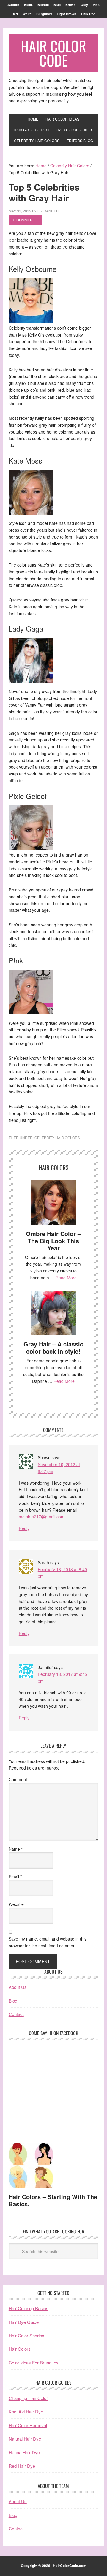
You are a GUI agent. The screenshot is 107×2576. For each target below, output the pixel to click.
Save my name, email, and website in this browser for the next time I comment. (48, 1942)
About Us (18, 1987)
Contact (16, 2014)
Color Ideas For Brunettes (34, 2363)
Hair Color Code (53, 53)
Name (16, 1849)
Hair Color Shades (26, 2335)
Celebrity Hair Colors (57, 1137)
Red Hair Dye (22, 2466)
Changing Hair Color (28, 2398)
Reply (24, 1528)
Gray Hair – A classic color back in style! (53, 1348)
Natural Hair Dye (25, 2439)
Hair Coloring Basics (29, 2308)
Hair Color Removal (28, 2425)
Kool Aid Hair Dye (26, 2411)
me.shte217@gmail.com (42, 1517)
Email (15, 1877)
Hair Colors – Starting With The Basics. (53, 2200)
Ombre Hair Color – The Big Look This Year (53, 1241)
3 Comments (25, 220)
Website (16, 1904)
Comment (18, 1779)
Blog (13, 2001)
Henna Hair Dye (24, 2452)
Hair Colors (20, 2349)
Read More (66, 1278)
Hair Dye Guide (24, 2322)
